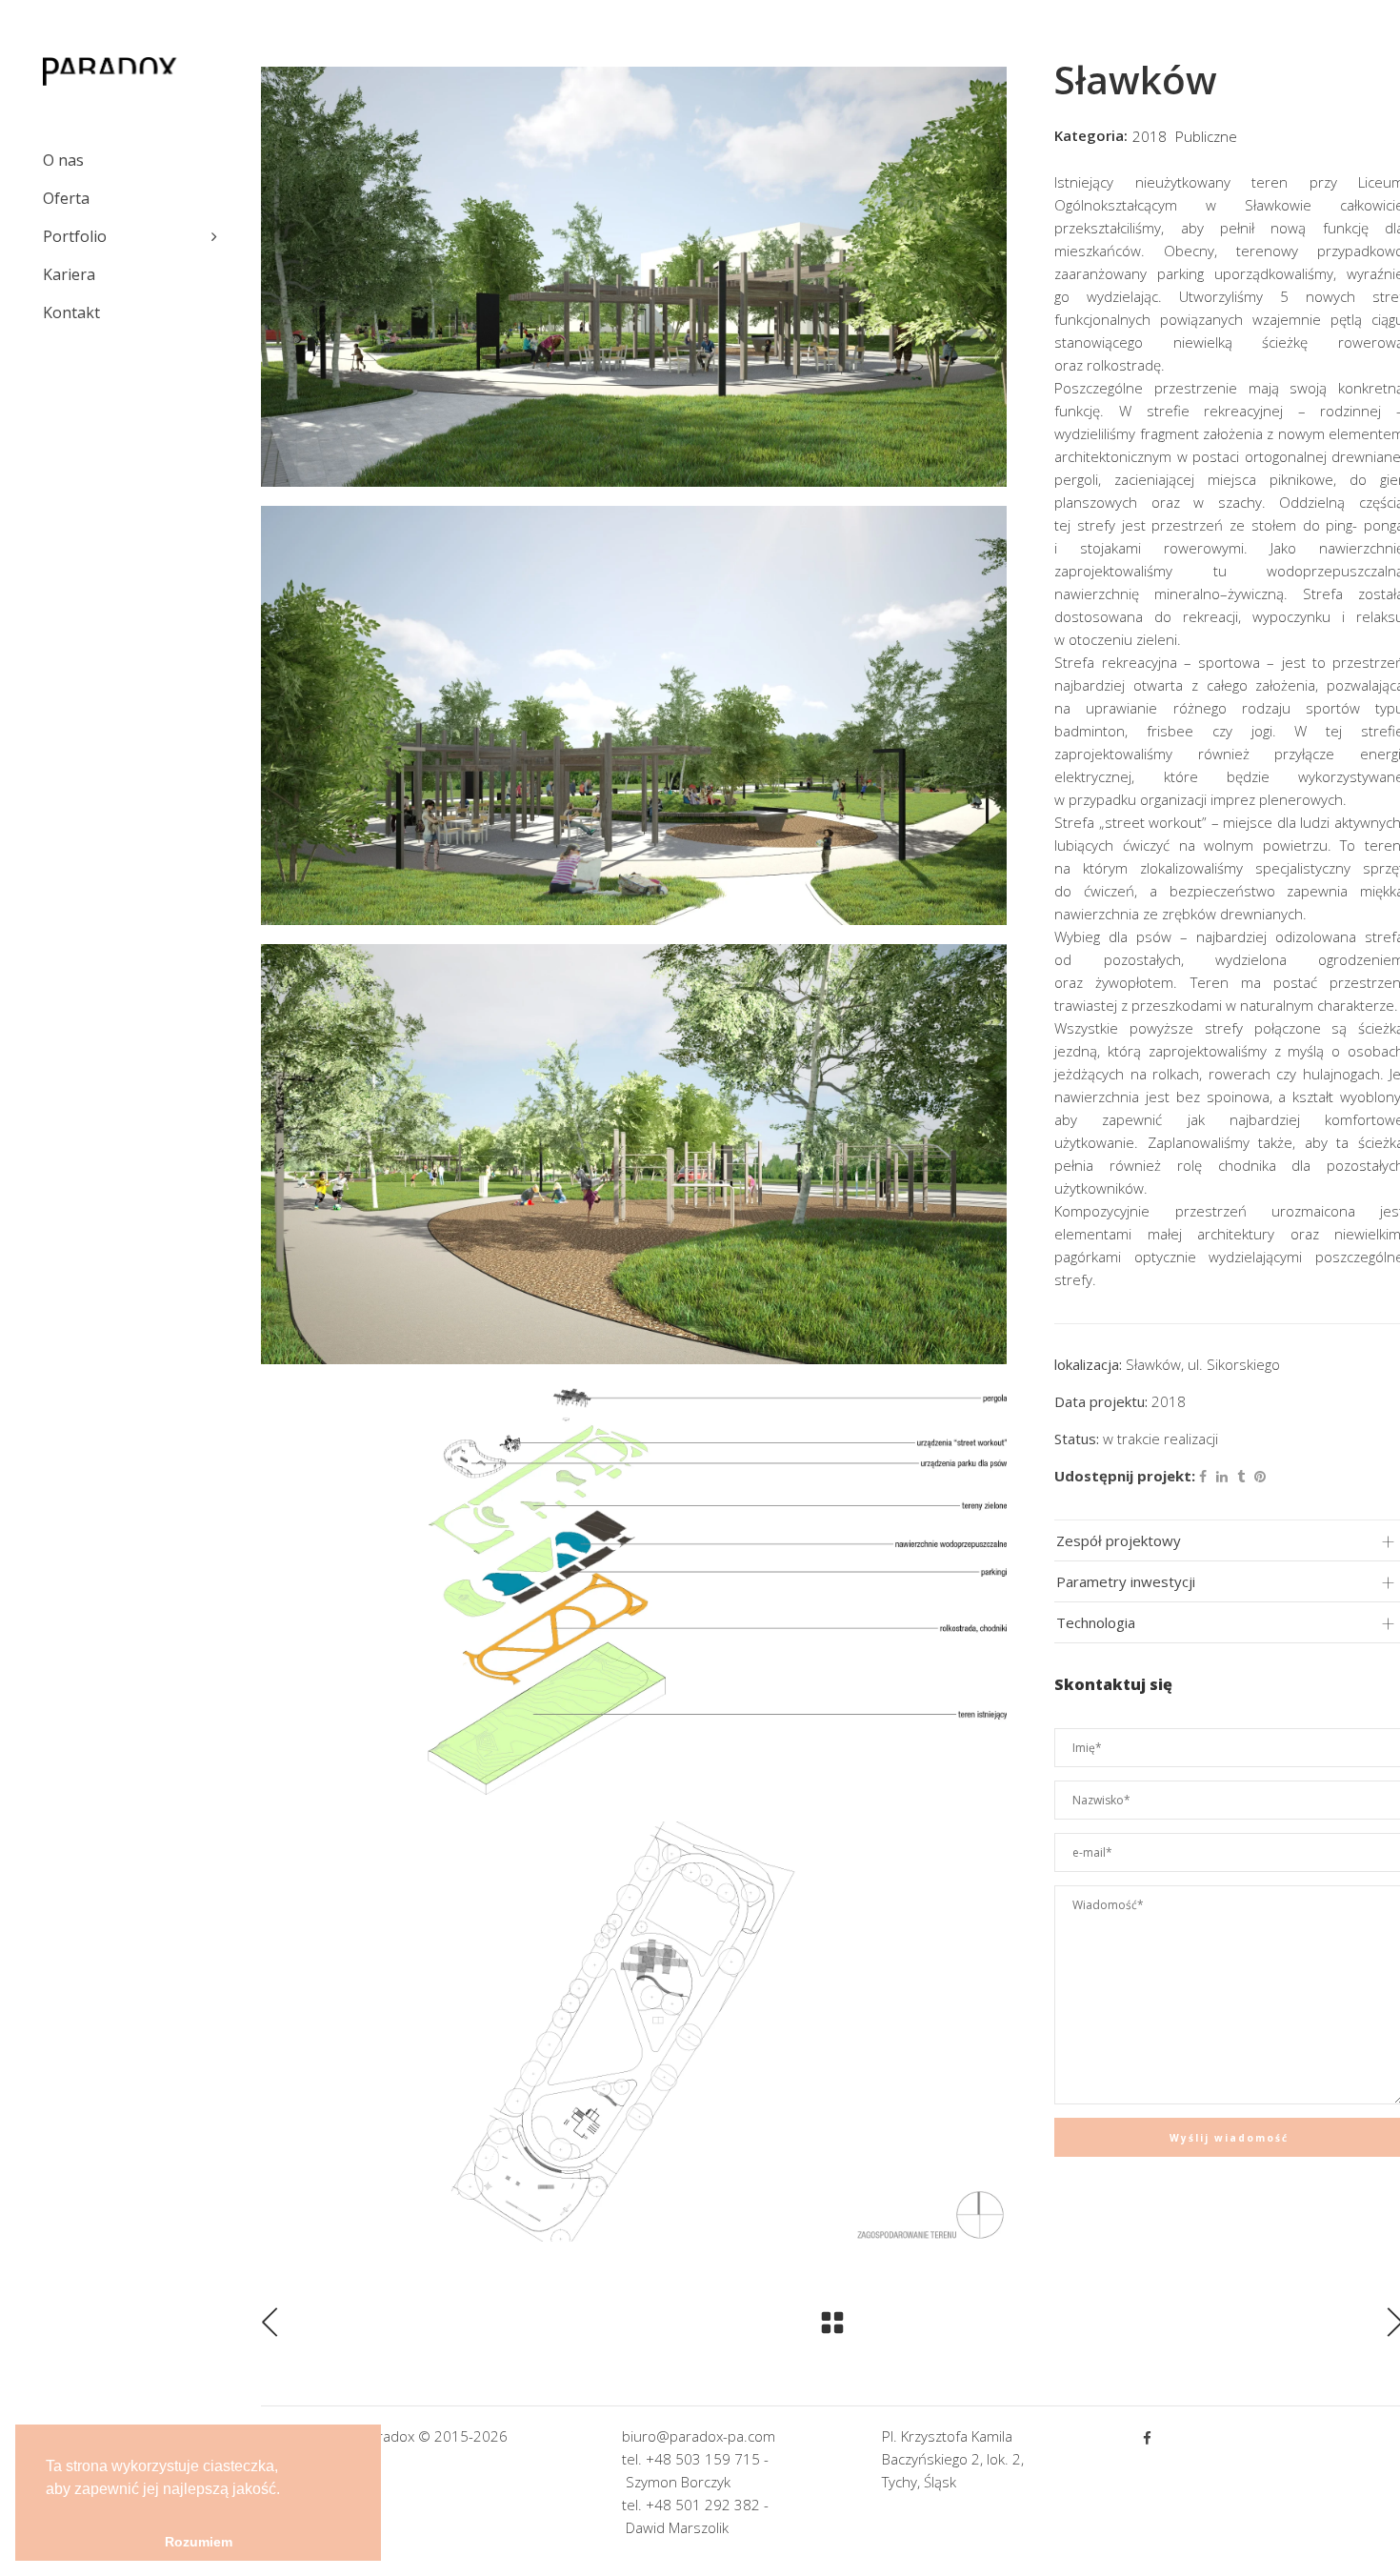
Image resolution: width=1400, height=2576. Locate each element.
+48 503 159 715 (703, 2459)
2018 (1150, 136)
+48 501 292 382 (703, 2505)
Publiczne (1206, 136)
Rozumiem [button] (199, 2542)
